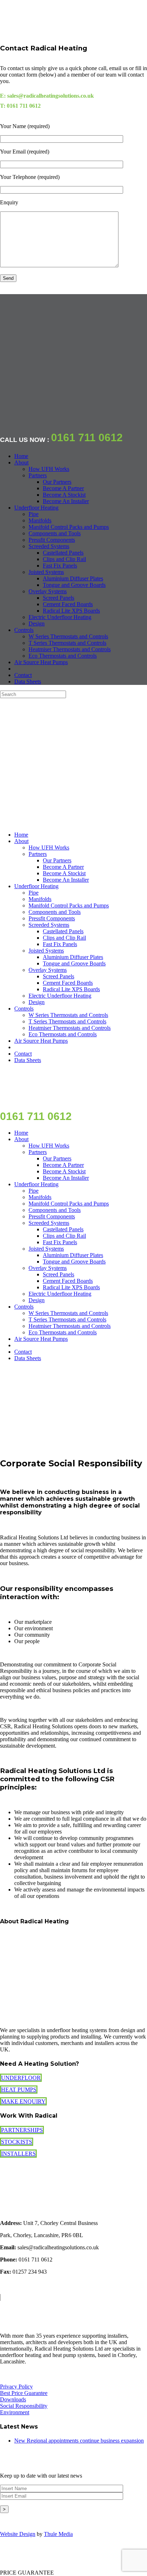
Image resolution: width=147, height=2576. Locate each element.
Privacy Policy (16, 2387)
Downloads (13, 2399)
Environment (15, 2412)
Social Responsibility (24, 2406)
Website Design (18, 2534)
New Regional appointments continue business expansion (79, 2441)
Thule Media (58, 2534)
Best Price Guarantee (24, 2393)
